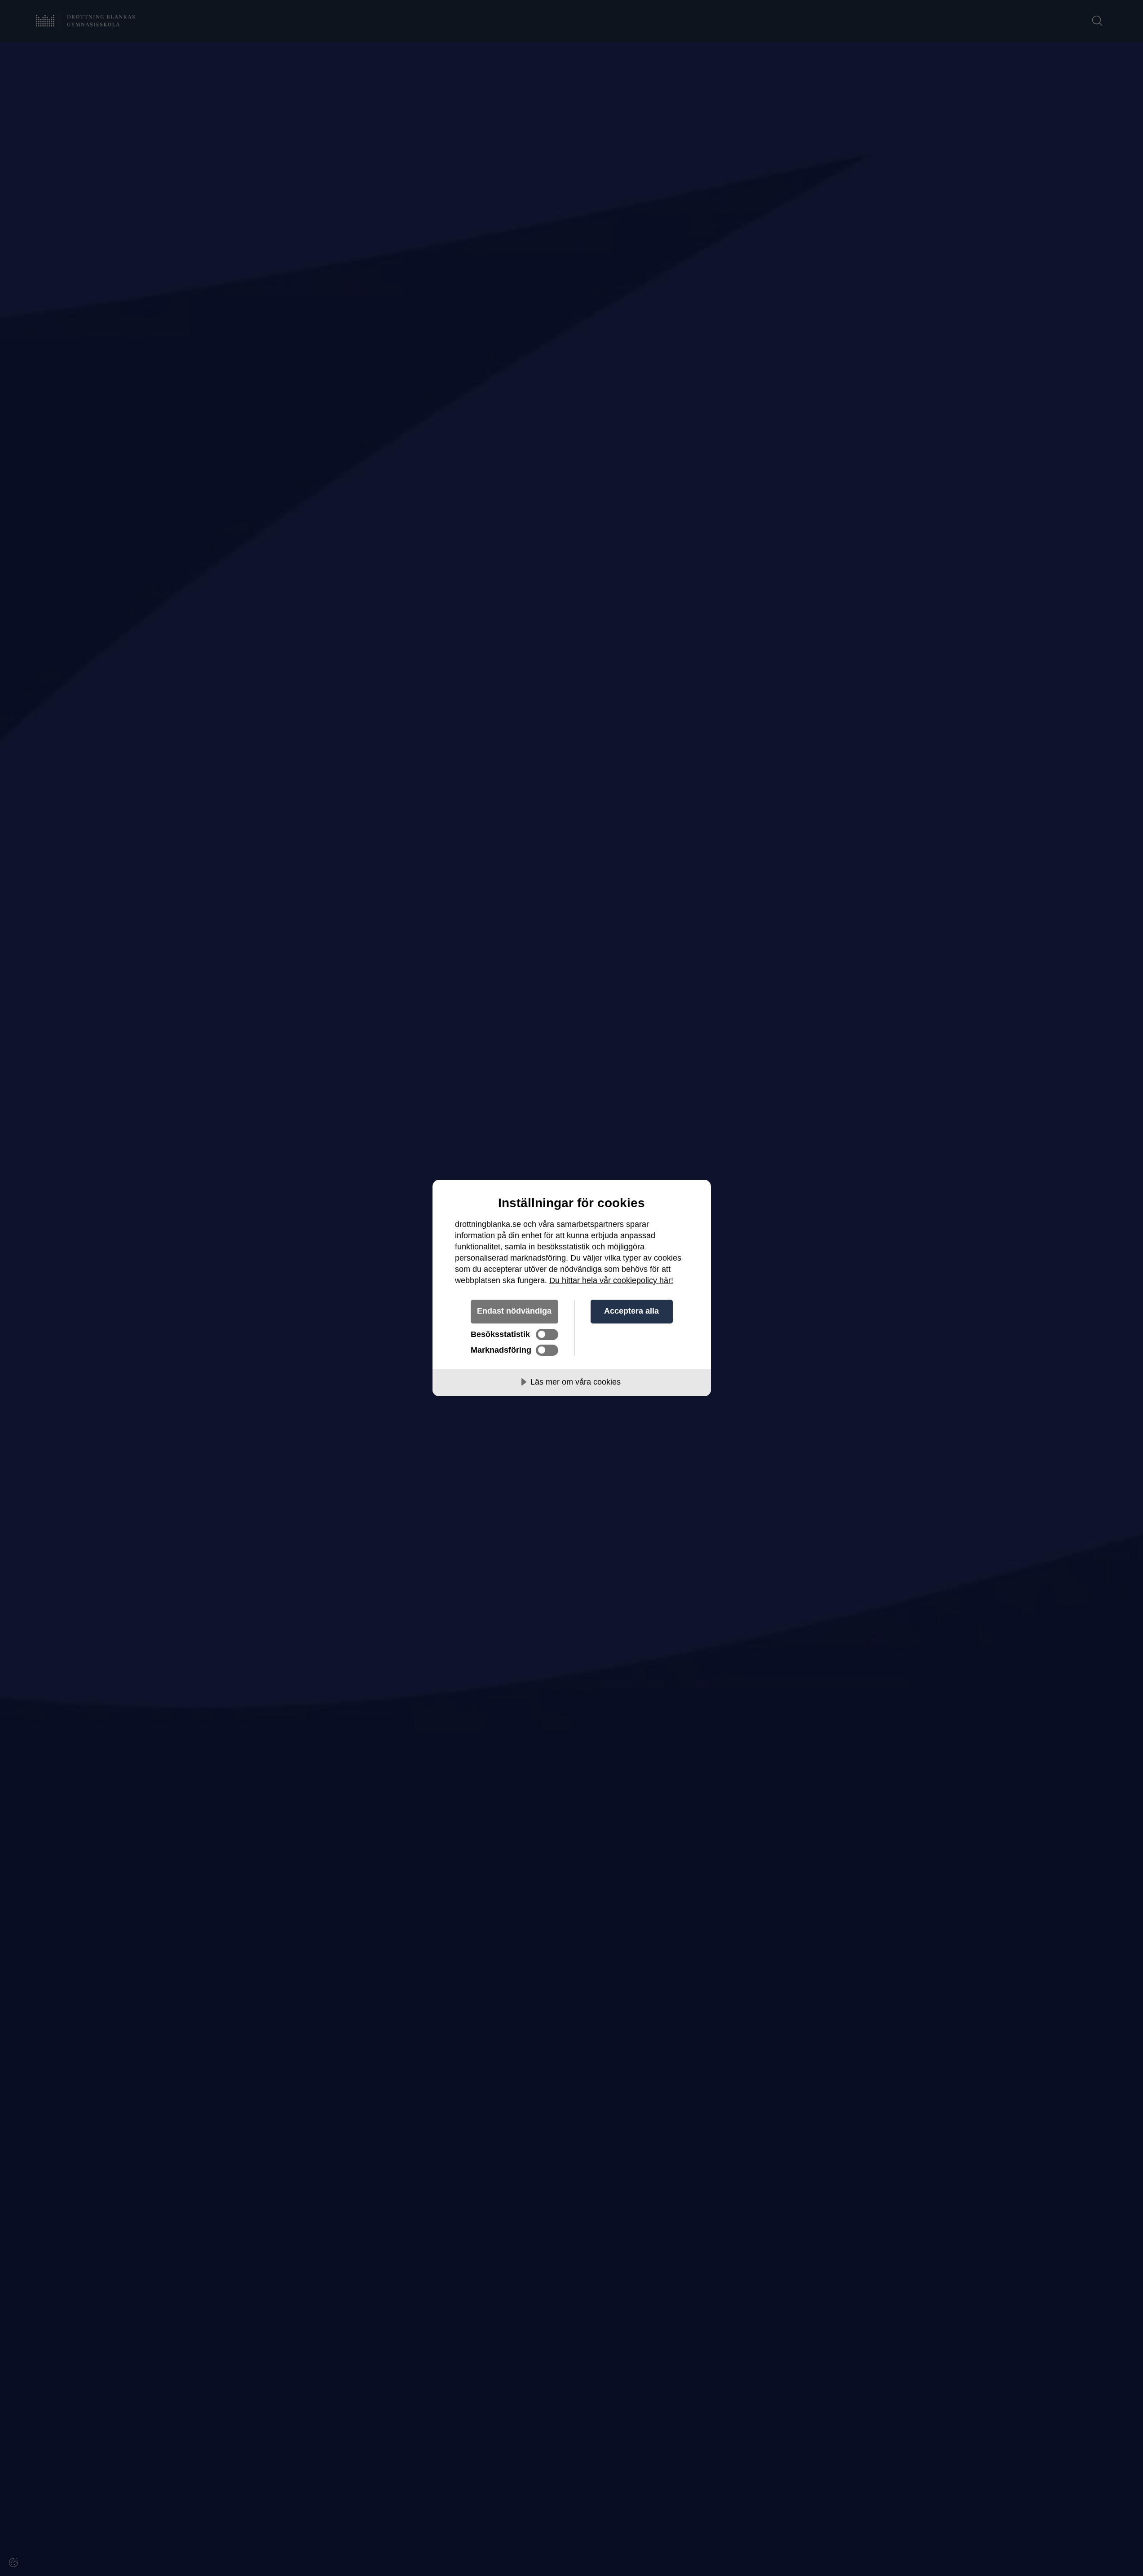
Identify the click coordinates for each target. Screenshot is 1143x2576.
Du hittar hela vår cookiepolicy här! (611, 1280)
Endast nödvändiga (514, 1311)
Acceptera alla (631, 1311)
